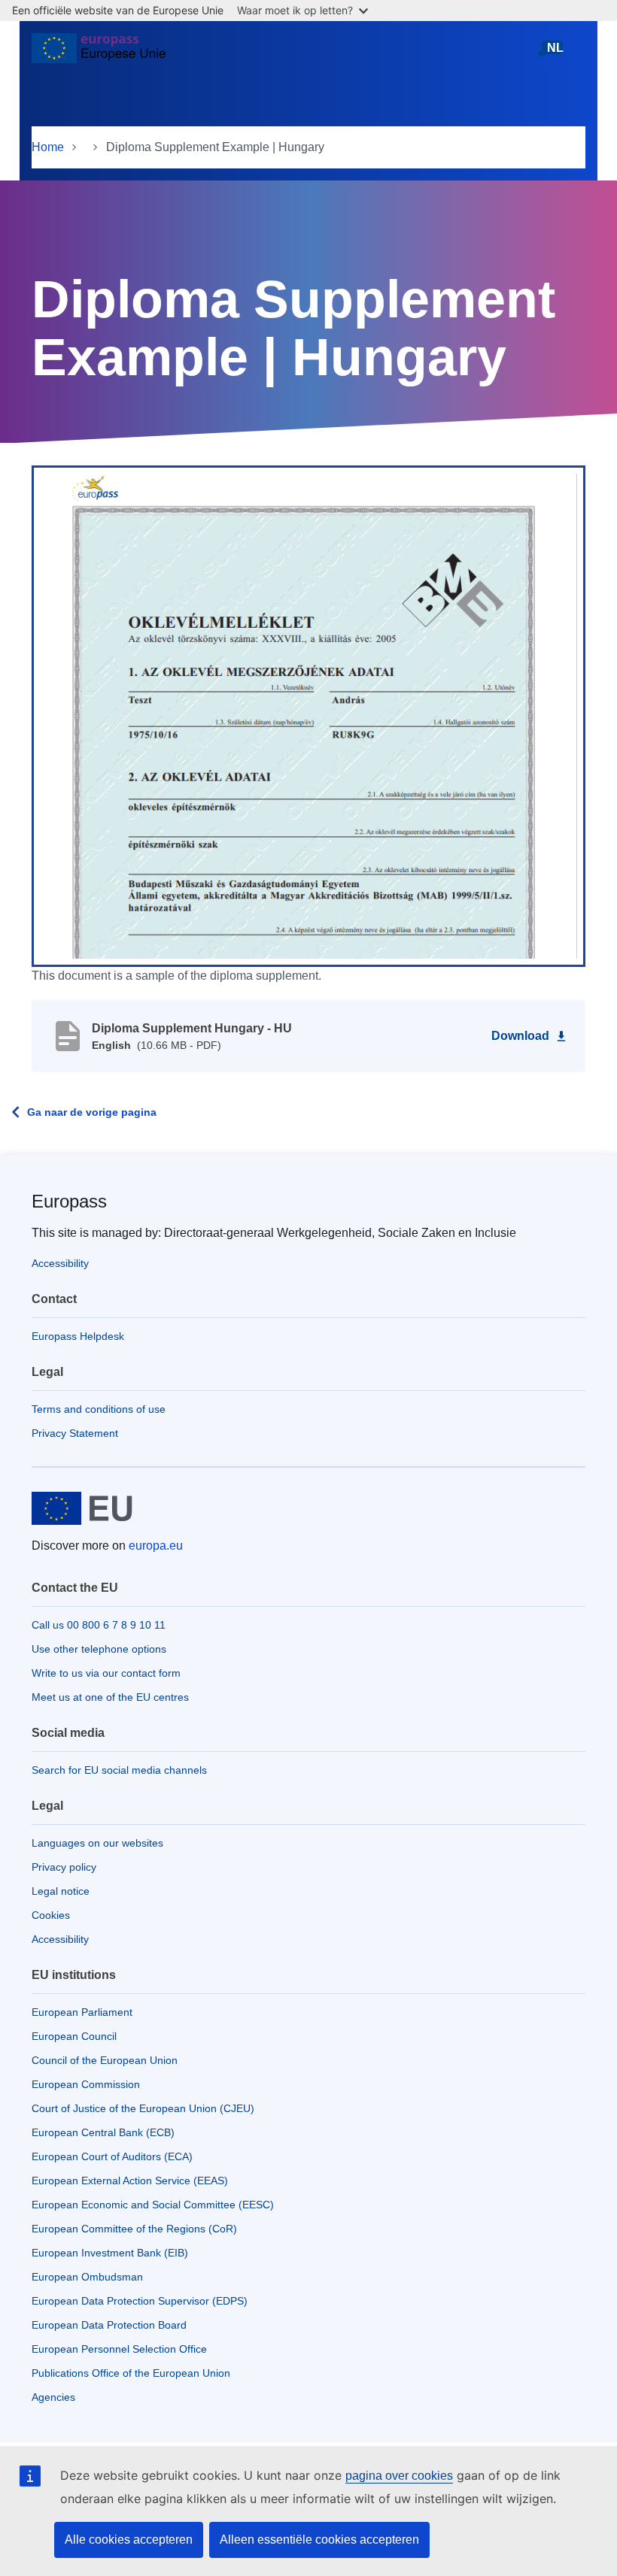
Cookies (51, 1915)
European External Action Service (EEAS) (130, 2181)
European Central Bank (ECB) (103, 2132)
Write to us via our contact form (106, 1673)
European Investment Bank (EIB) (110, 2253)
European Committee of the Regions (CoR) (134, 2229)
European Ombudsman (87, 2277)
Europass (69, 1201)
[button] (308, 715)
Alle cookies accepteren (129, 2540)
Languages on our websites (97, 1843)
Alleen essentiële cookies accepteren (319, 2540)
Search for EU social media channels (119, 1770)
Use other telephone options (99, 1649)
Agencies (53, 2397)
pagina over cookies (399, 2476)
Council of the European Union (105, 2060)
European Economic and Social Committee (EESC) (153, 2205)
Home (48, 147)
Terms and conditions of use (99, 1409)
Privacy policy (64, 1867)
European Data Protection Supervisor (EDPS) (140, 2301)
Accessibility (60, 1263)
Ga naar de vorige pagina (92, 1112)
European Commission (86, 2084)
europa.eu (156, 1546)
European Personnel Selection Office (119, 2349)
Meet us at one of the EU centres (110, 1697)
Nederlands (555, 55)
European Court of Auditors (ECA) (112, 2156)
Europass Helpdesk (78, 1336)
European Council (74, 2036)
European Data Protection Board (109, 2325)
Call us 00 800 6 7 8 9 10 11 (99, 1625)
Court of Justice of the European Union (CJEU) (143, 2108)
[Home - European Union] (99, 54)
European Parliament (82, 2012)
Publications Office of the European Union (131, 2373)
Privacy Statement (75, 1433)
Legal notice (61, 1891)
